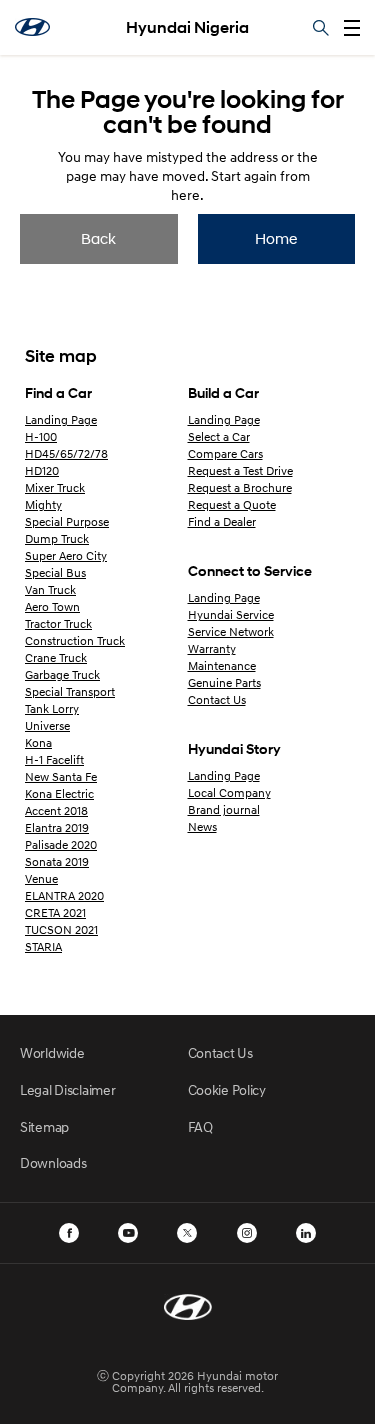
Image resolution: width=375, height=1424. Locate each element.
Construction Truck (75, 640)
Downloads (53, 1162)
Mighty (43, 504)
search (321, 28)
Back (98, 238)
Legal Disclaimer (68, 1089)
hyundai (32, 27)
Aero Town (52, 606)
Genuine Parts (224, 682)
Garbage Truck (62, 674)
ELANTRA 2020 (64, 895)
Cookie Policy (227, 1089)
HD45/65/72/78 (66, 453)
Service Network (231, 631)
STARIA (43, 946)
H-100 (41, 436)
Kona (38, 742)
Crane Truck (56, 657)
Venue (41, 878)
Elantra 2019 (57, 827)
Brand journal (224, 809)
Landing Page (61, 419)
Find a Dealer (222, 521)
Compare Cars (225, 453)
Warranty (212, 648)
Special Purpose (67, 521)
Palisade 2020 (61, 844)
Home (276, 238)
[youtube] (128, 1233)
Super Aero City (66, 555)
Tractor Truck (58, 623)
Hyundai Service (231, 614)
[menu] (352, 28)
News (202, 826)
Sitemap (44, 1126)
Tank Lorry (52, 708)
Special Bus (55, 572)
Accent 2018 (56, 810)
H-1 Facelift (54, 759)
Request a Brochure (240, 487)
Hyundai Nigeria (187, 27)
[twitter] (187, 1233)
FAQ (200, 1126)
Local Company (229, 792)
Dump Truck (57, 538)
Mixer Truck (55, 487)
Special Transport (70, 691)
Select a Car (219, 436)
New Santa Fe (61, 776)
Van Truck (50, 589)
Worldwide (52, 1052)
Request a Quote (232, 504)
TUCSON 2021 (61, 929)
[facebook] (69, 1233)
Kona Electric (59, 793)
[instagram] (247, 1233)
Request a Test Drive (240, 470)
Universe (47, 725)
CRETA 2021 (55, 912)
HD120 (42, 470)
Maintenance (222, 665)
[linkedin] (306, 1233)
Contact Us (217, 699)
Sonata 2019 (57, 861)
